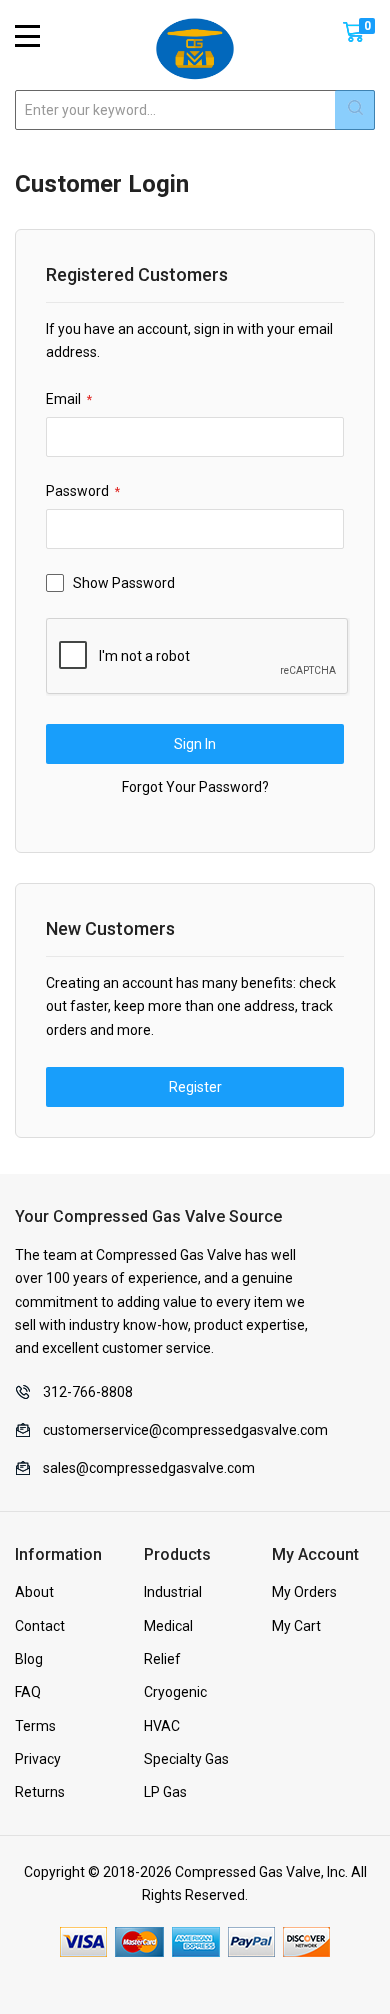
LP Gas (165, 1792)
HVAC (162, 1726)
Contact (40, 1626)
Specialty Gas (186, 1759)
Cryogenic (175, 1692)
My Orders (304, 1592)
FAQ (28, 1692)
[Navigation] (27, 36)
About (34, 1592)
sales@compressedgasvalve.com (149, 1468)
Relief (162, 1659)
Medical (168, 1626)
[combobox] (195, 110)
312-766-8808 (88, 1392)
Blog (29, 1659)
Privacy (38, 1759)
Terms (35, 1726)
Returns (40, 1792)
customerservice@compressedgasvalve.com (185, 1430)
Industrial (173, 1592)
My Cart (296, 1626)
